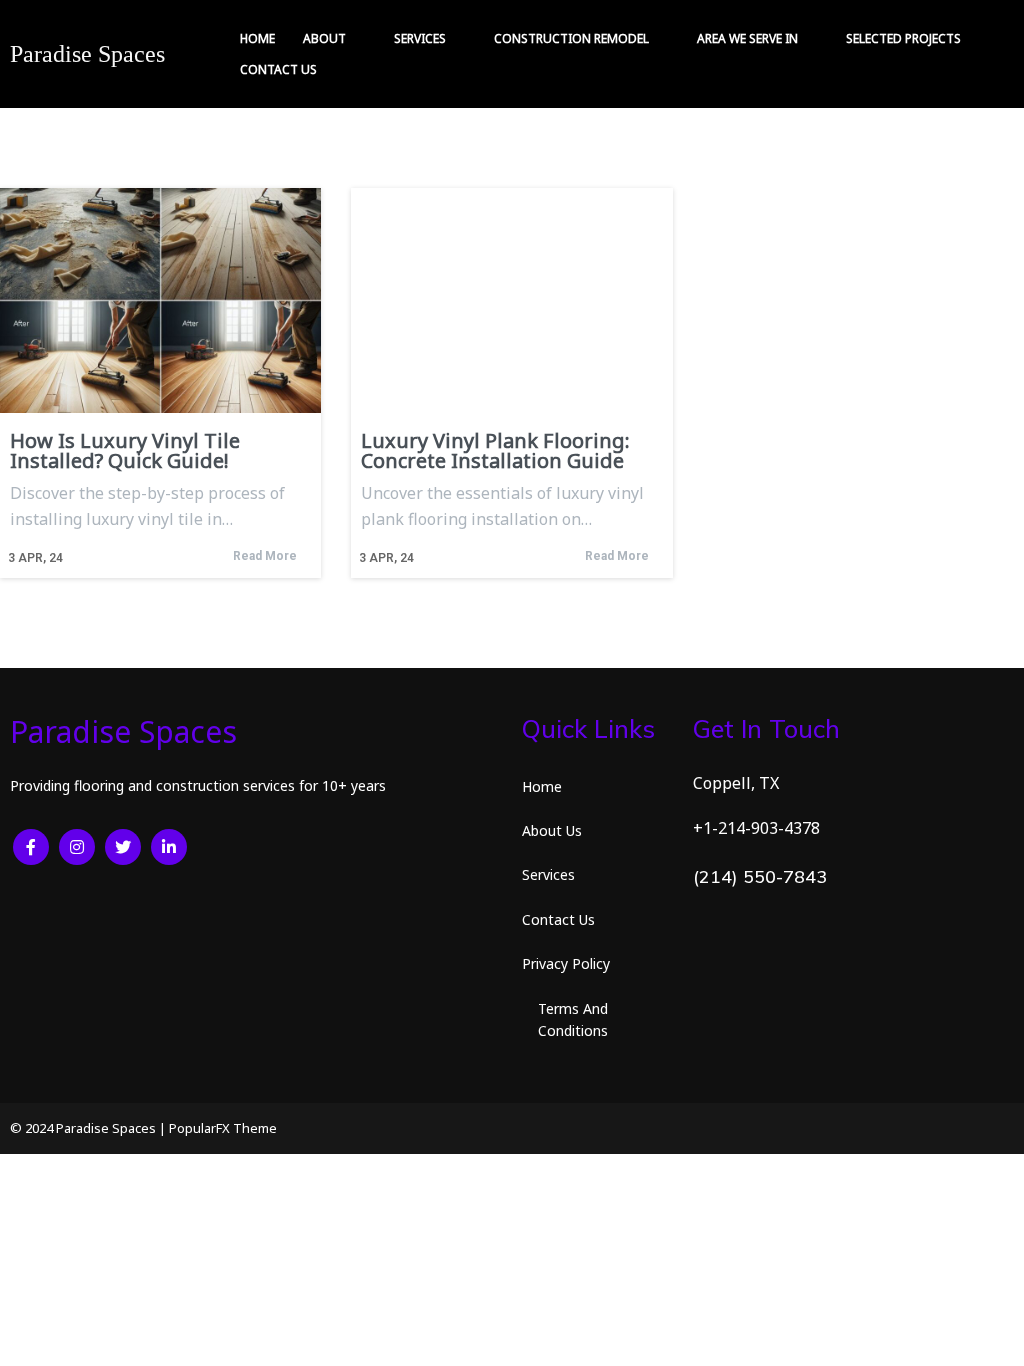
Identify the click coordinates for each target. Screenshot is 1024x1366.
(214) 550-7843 (760, 876)
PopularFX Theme (223, 1128)
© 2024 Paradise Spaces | (89, 1128)
